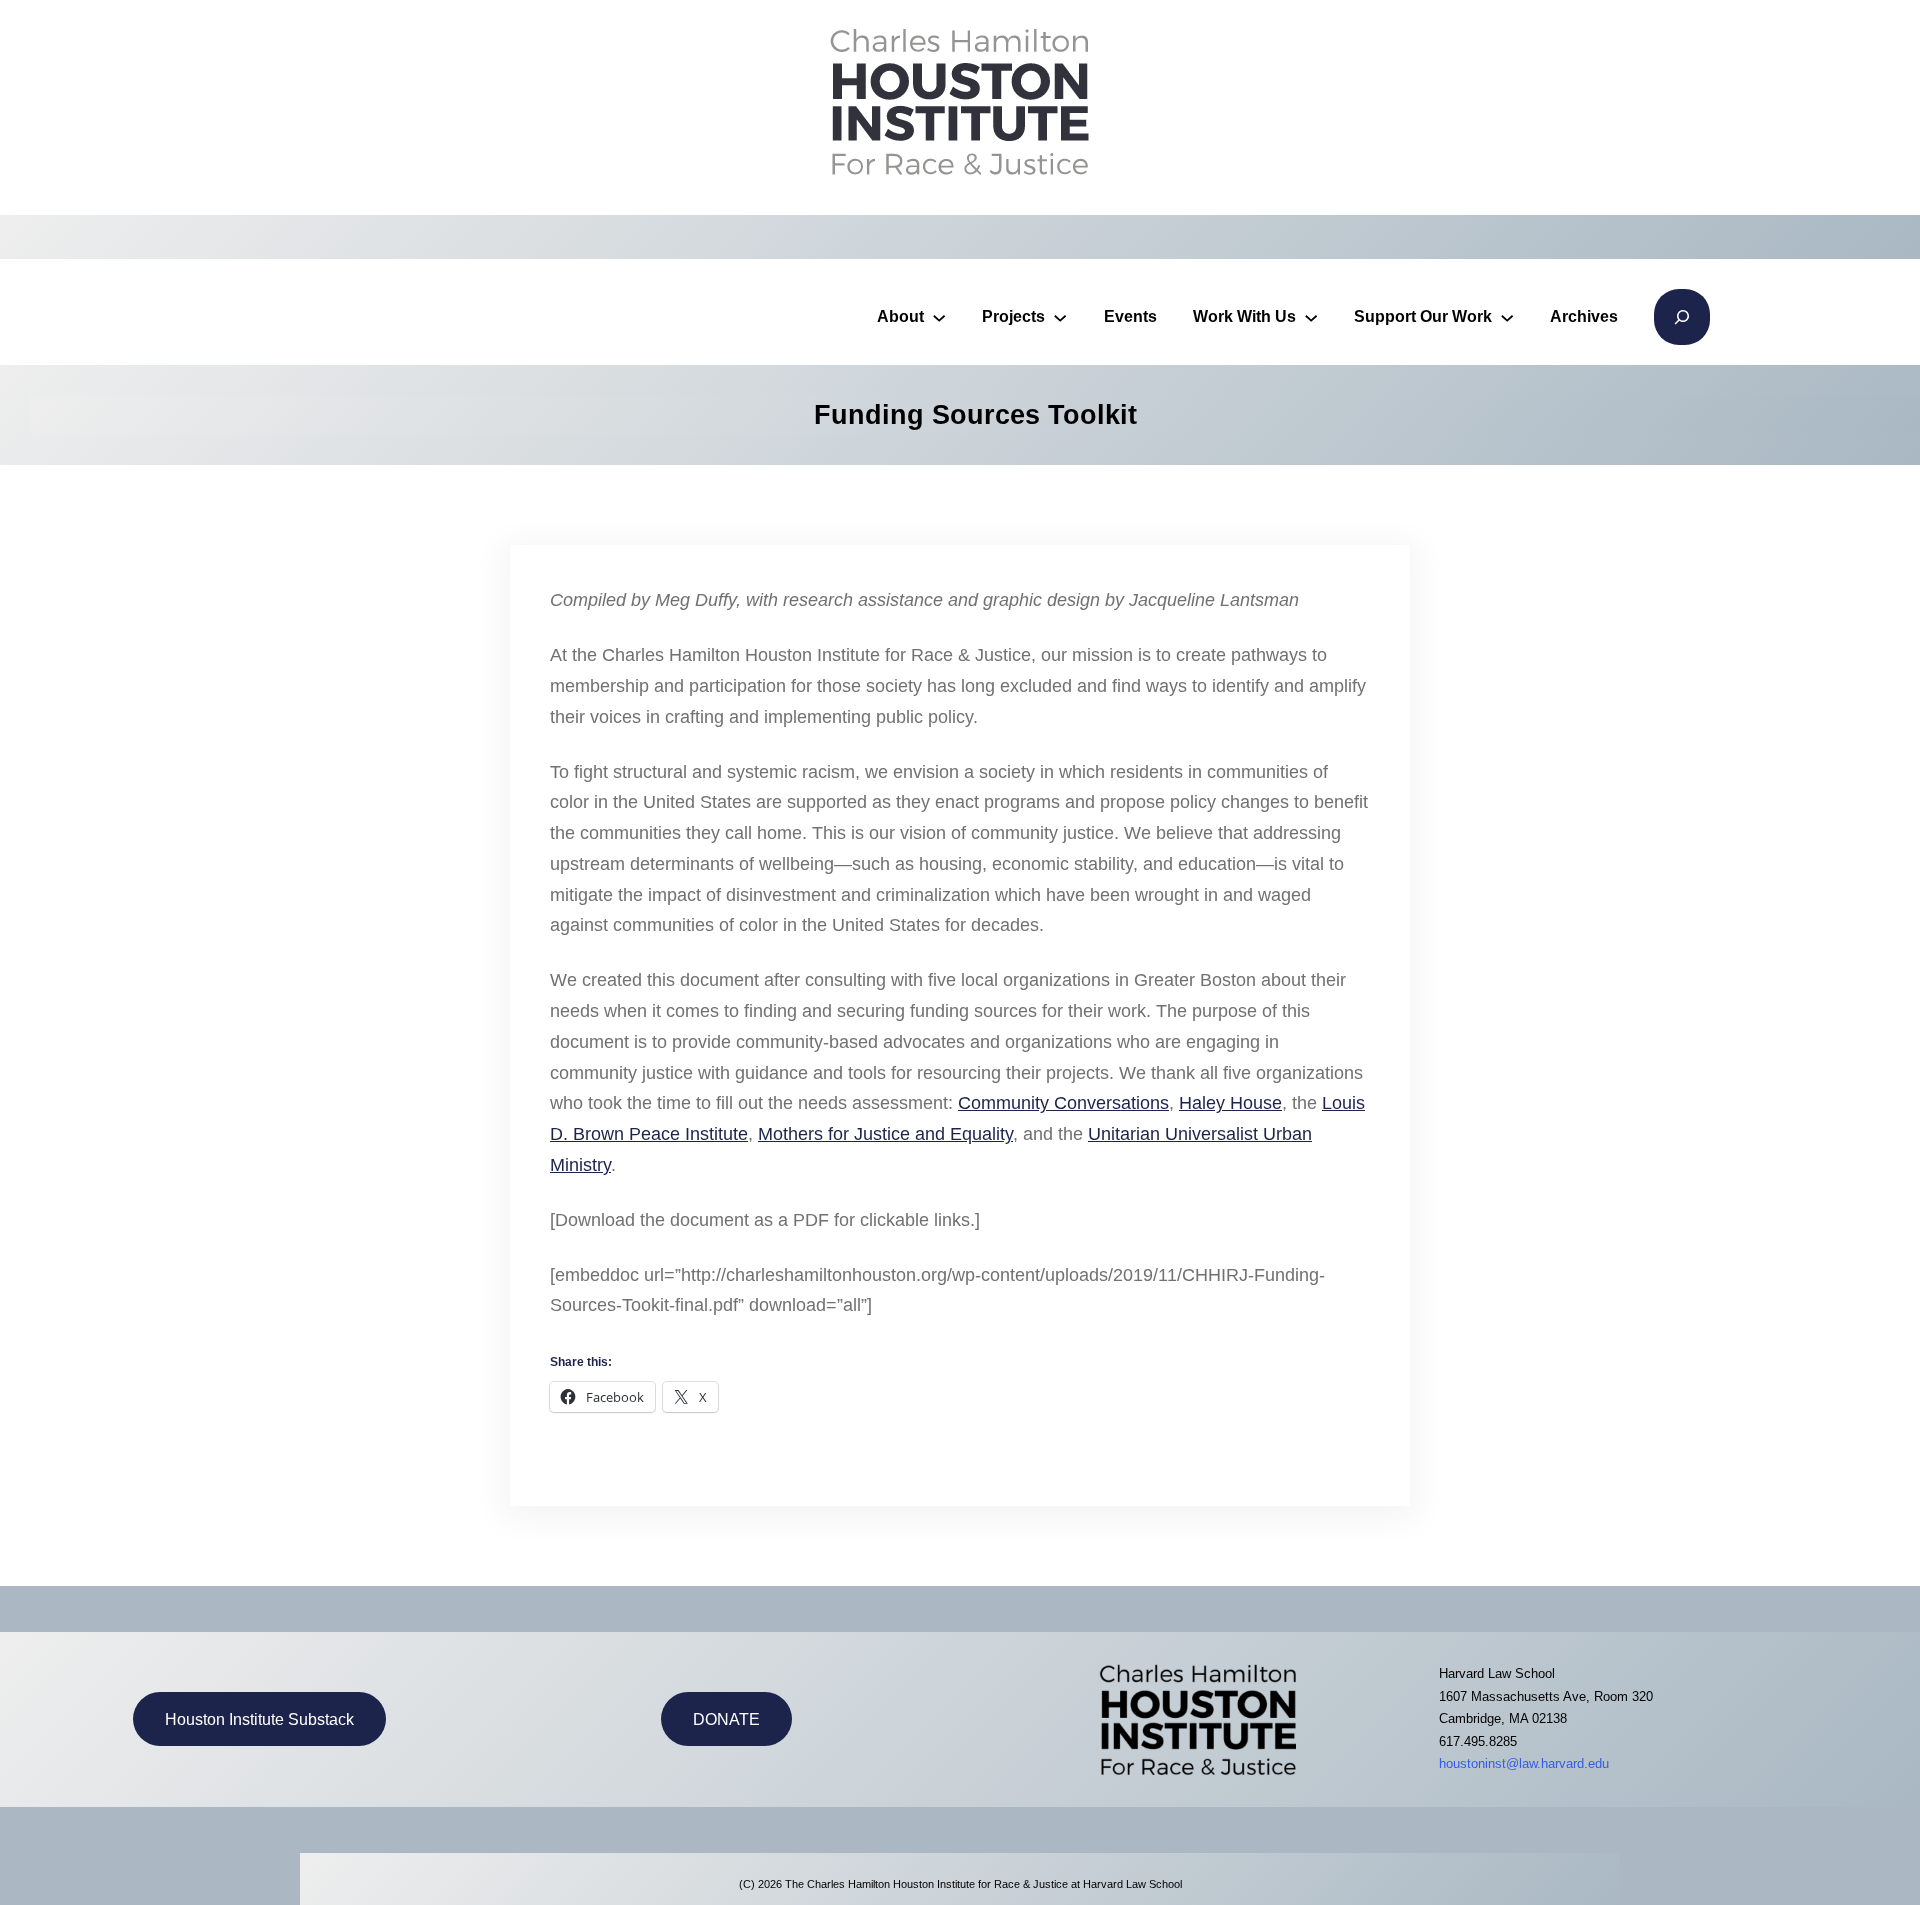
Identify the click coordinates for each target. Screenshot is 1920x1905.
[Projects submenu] (1060, 317)
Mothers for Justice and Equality (885, 1134)
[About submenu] (939, 317)
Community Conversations (1063, 1103)
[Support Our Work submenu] (1507, 317)
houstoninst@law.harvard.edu (1524, 1763)
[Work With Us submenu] (1311, 317)
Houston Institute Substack (259, 1719)
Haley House (1230, 1103)
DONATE (726, 1719)
